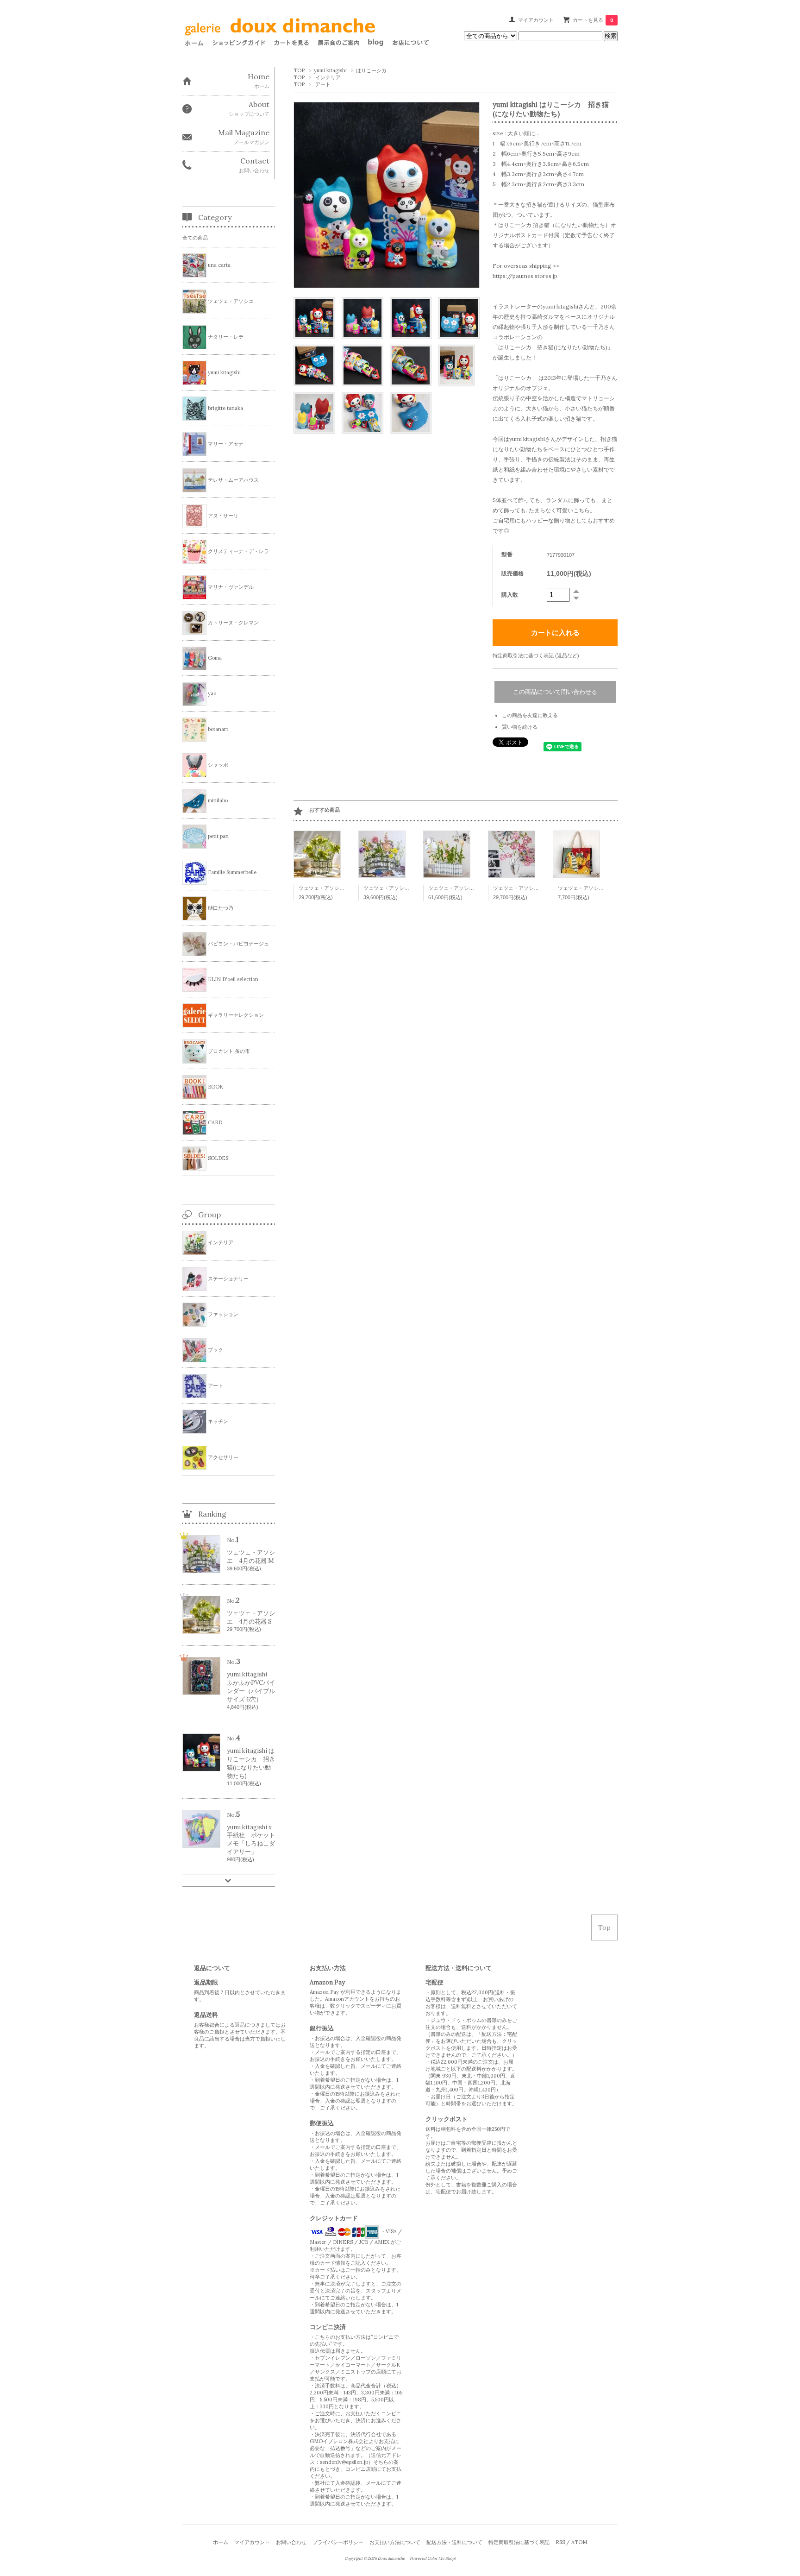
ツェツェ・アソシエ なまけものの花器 (537, 888)
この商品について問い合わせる (555, 692)
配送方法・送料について (454, 2542)
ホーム (221, 2542)
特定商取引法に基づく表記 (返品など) (536, 655)
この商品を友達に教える (530, 715)
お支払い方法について (395, 2542)
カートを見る (593, 20)
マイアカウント (536, 20)
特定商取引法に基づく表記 (519, 2542)
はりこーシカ (371, 70)
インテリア (328, 77)
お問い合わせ (291, 2542)
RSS (560, 2542)
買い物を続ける (520, 727)
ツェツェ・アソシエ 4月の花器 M (403, 888)
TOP (299, 70)
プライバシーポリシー (338, 2542)
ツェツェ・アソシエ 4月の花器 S (338, 888)
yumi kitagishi (330, 70)
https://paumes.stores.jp (525, 276)
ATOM (579, 2542)
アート (323, 84)
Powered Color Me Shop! (433, 2558)
